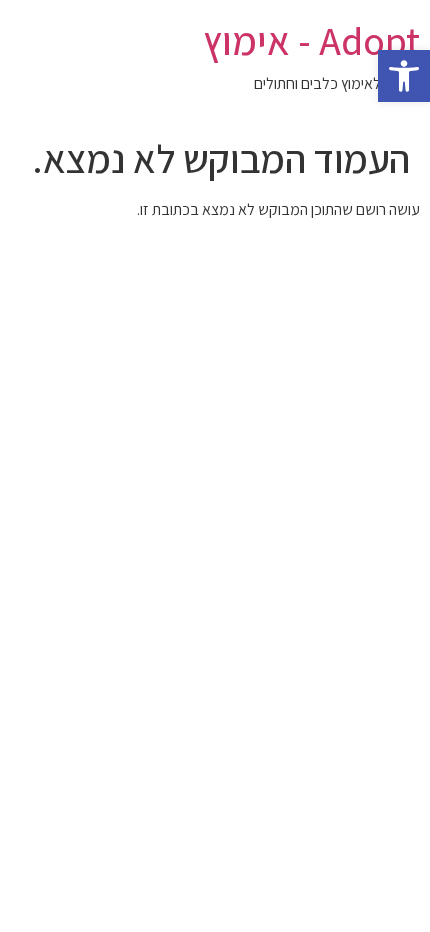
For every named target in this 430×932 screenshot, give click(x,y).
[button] (404, 76)
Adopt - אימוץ (311, 40)
